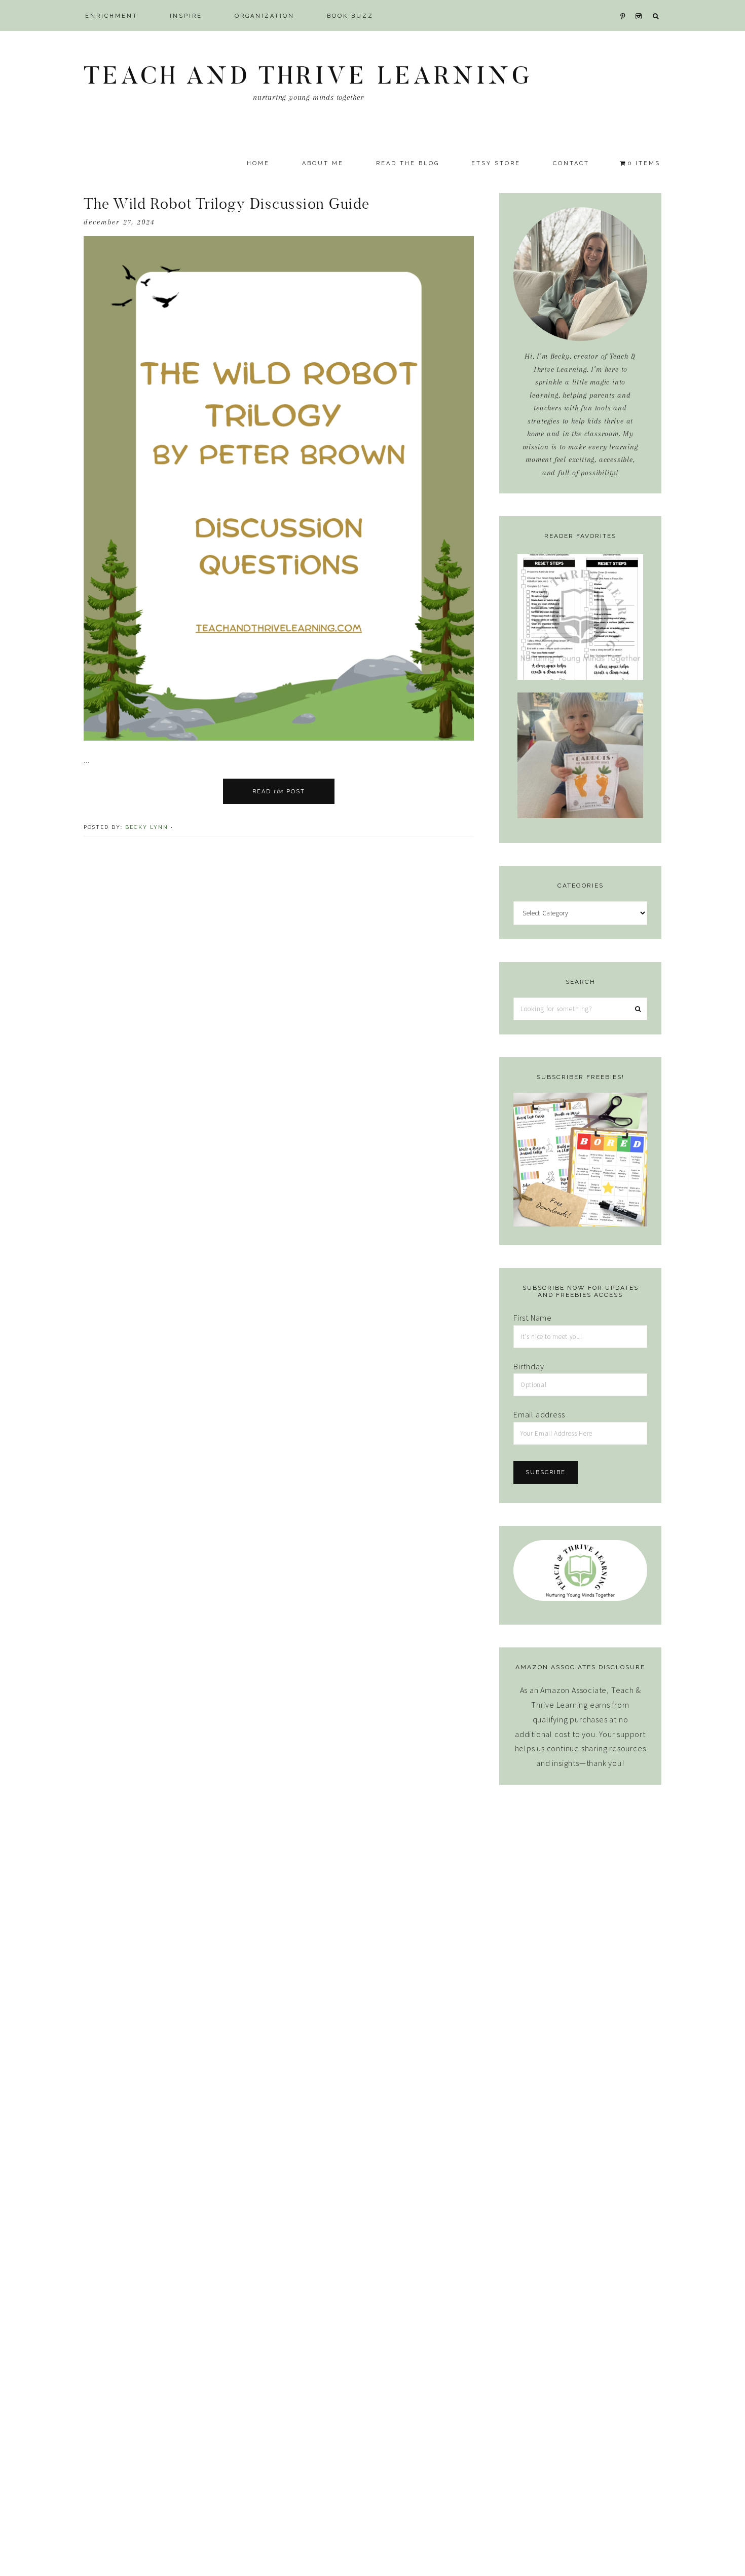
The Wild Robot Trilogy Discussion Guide (227, 204)
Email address (539, 1414)
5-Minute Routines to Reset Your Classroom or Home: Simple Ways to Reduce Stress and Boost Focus (581, 635)
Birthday (529, 1366)
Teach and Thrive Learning (308, 75)
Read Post (279, 791)
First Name (533, 1318)
